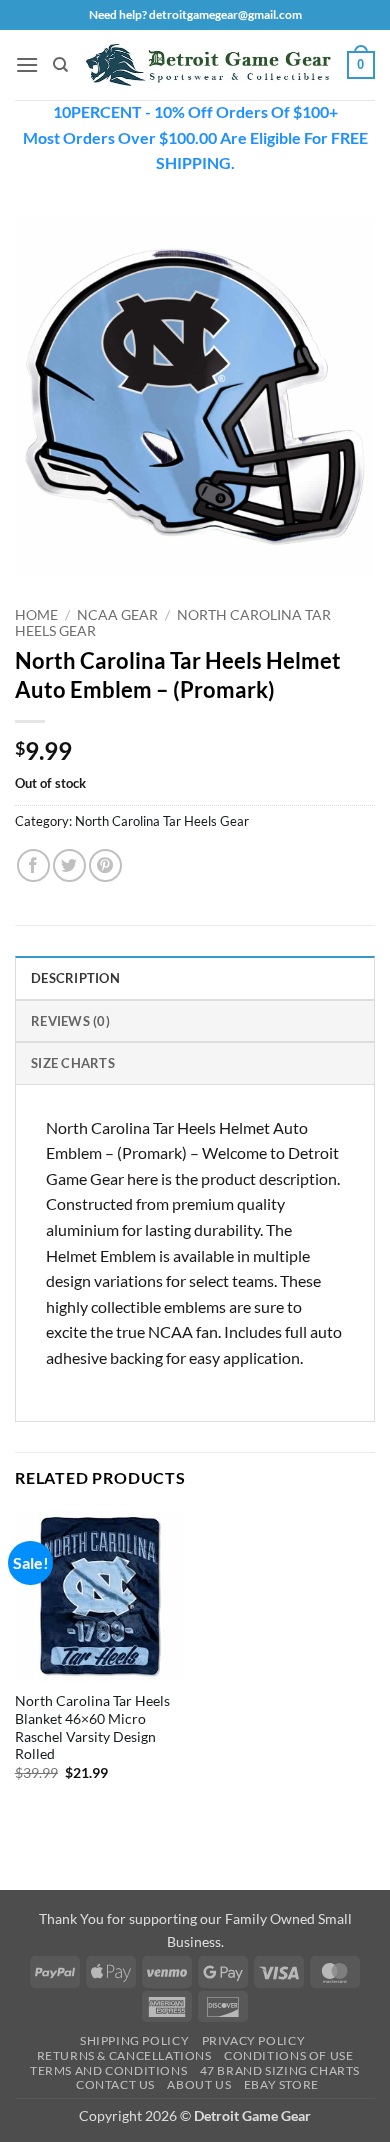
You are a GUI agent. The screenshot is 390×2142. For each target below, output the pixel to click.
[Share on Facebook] (33, 865)
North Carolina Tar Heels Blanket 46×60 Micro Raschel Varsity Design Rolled (92, 1727)
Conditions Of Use (288, 2055)
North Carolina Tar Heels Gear (162, 821)
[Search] (60, 65)
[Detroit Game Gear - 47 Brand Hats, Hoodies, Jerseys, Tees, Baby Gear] (208, 64)
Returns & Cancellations (124, 2055)
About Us (199, 2084)
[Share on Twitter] (69, 865)
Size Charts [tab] (73, 1063)
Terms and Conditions (108, 2070)
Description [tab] (75, 978)
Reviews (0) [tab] (70, 1021)
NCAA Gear (117, 615)
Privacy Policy (254, 2040)
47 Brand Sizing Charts (280, 2070)
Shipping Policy (134, 2040)
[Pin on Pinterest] (105, 865)
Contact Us (115, 2084)
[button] (27, 64)
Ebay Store (281, 2084)
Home (36, 615)
